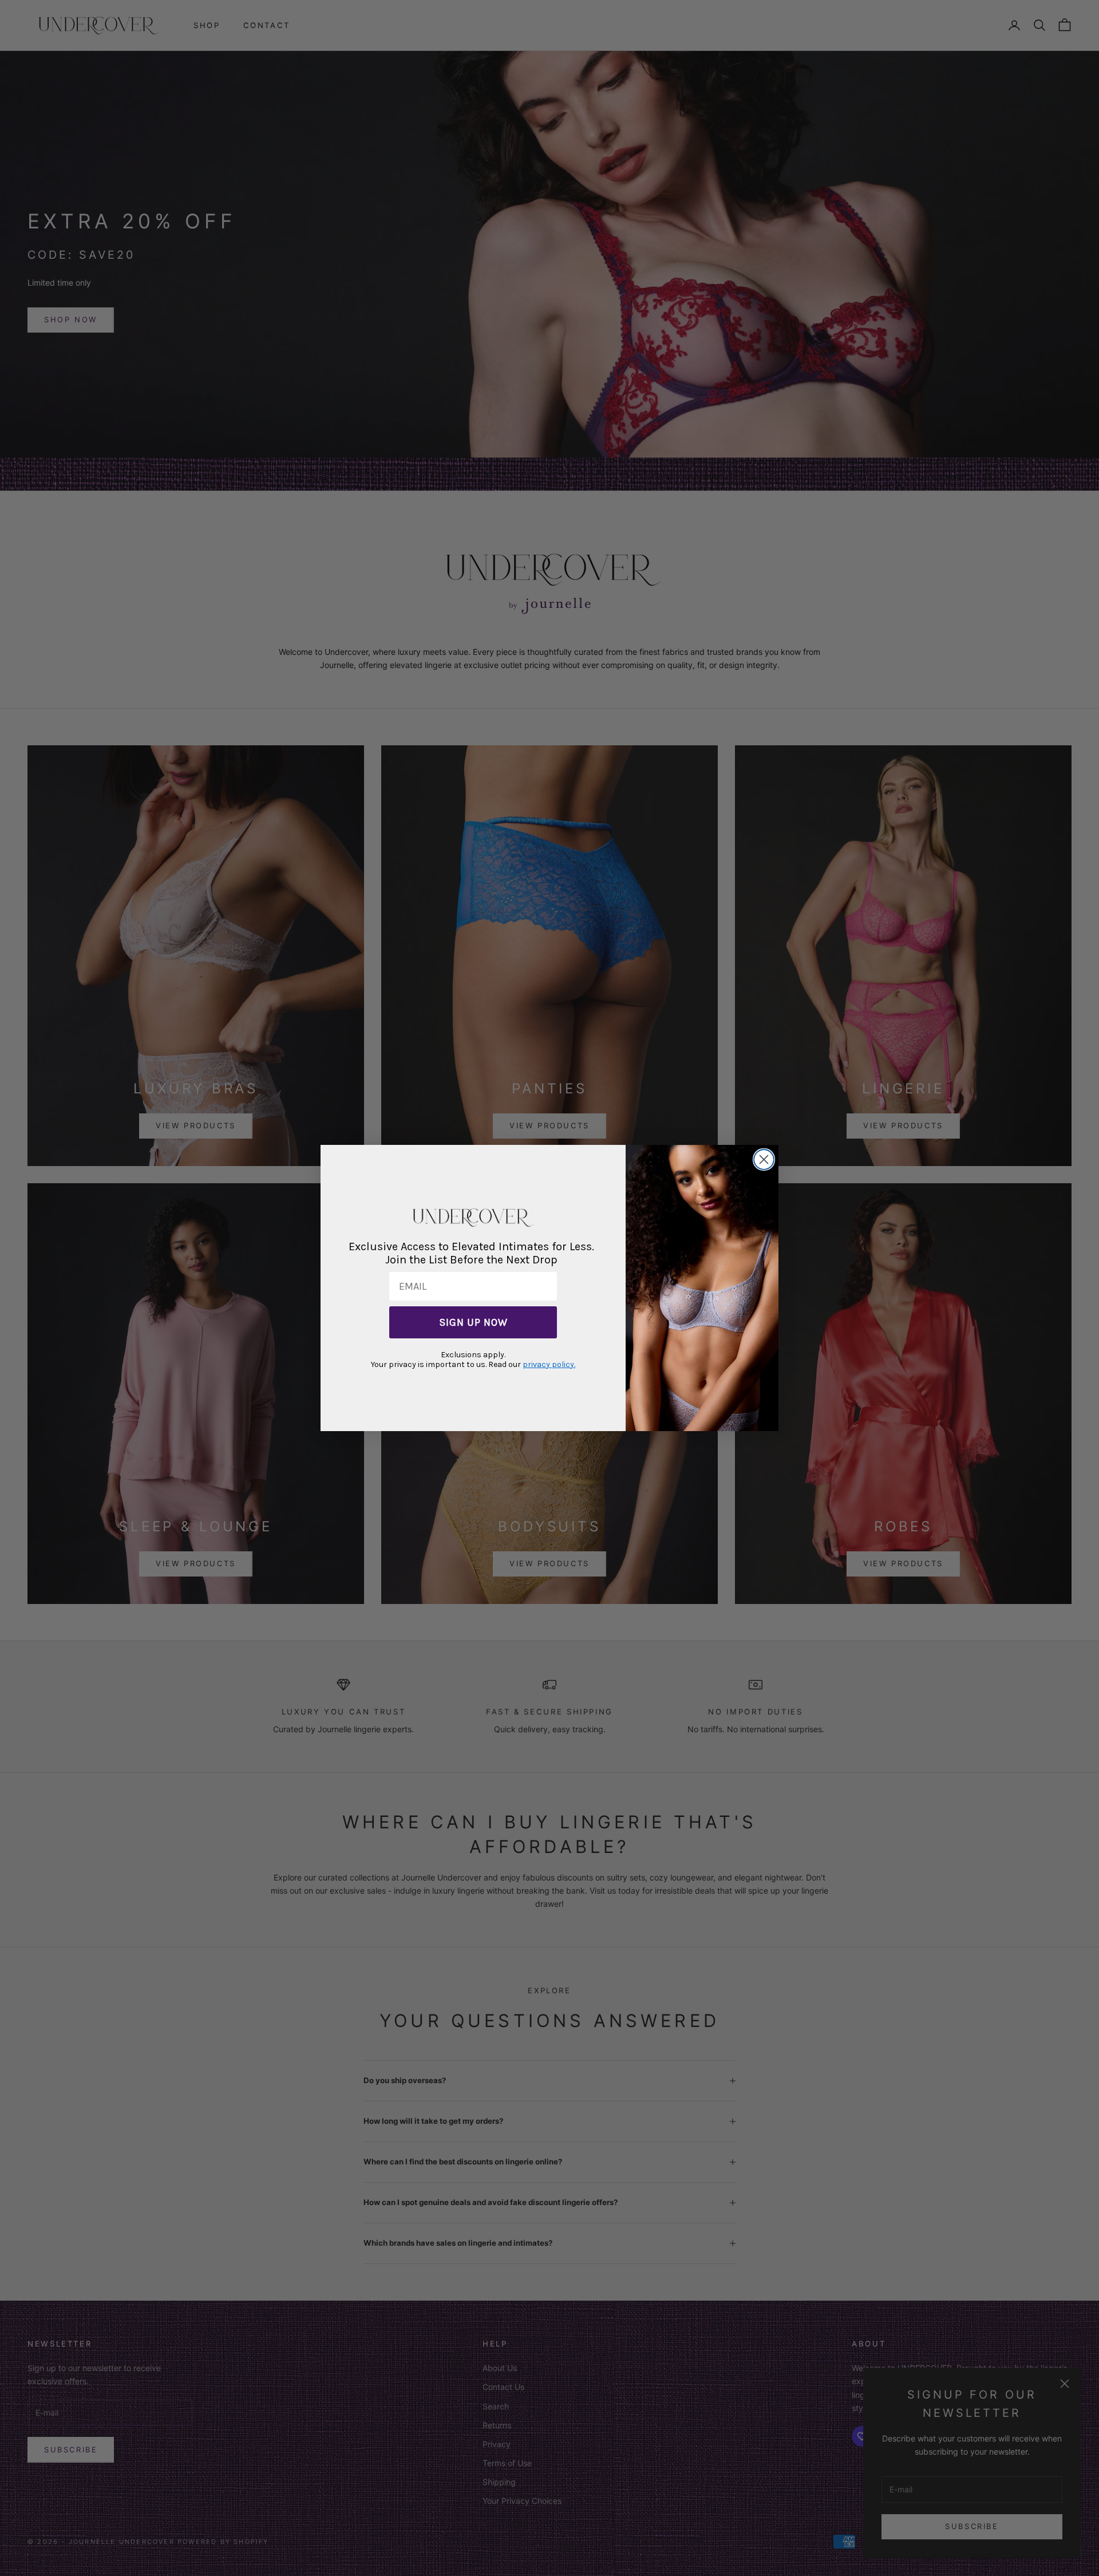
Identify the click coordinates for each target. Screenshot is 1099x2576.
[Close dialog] (764, 1159)
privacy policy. (549, 1364)
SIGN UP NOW (473, 1322)
